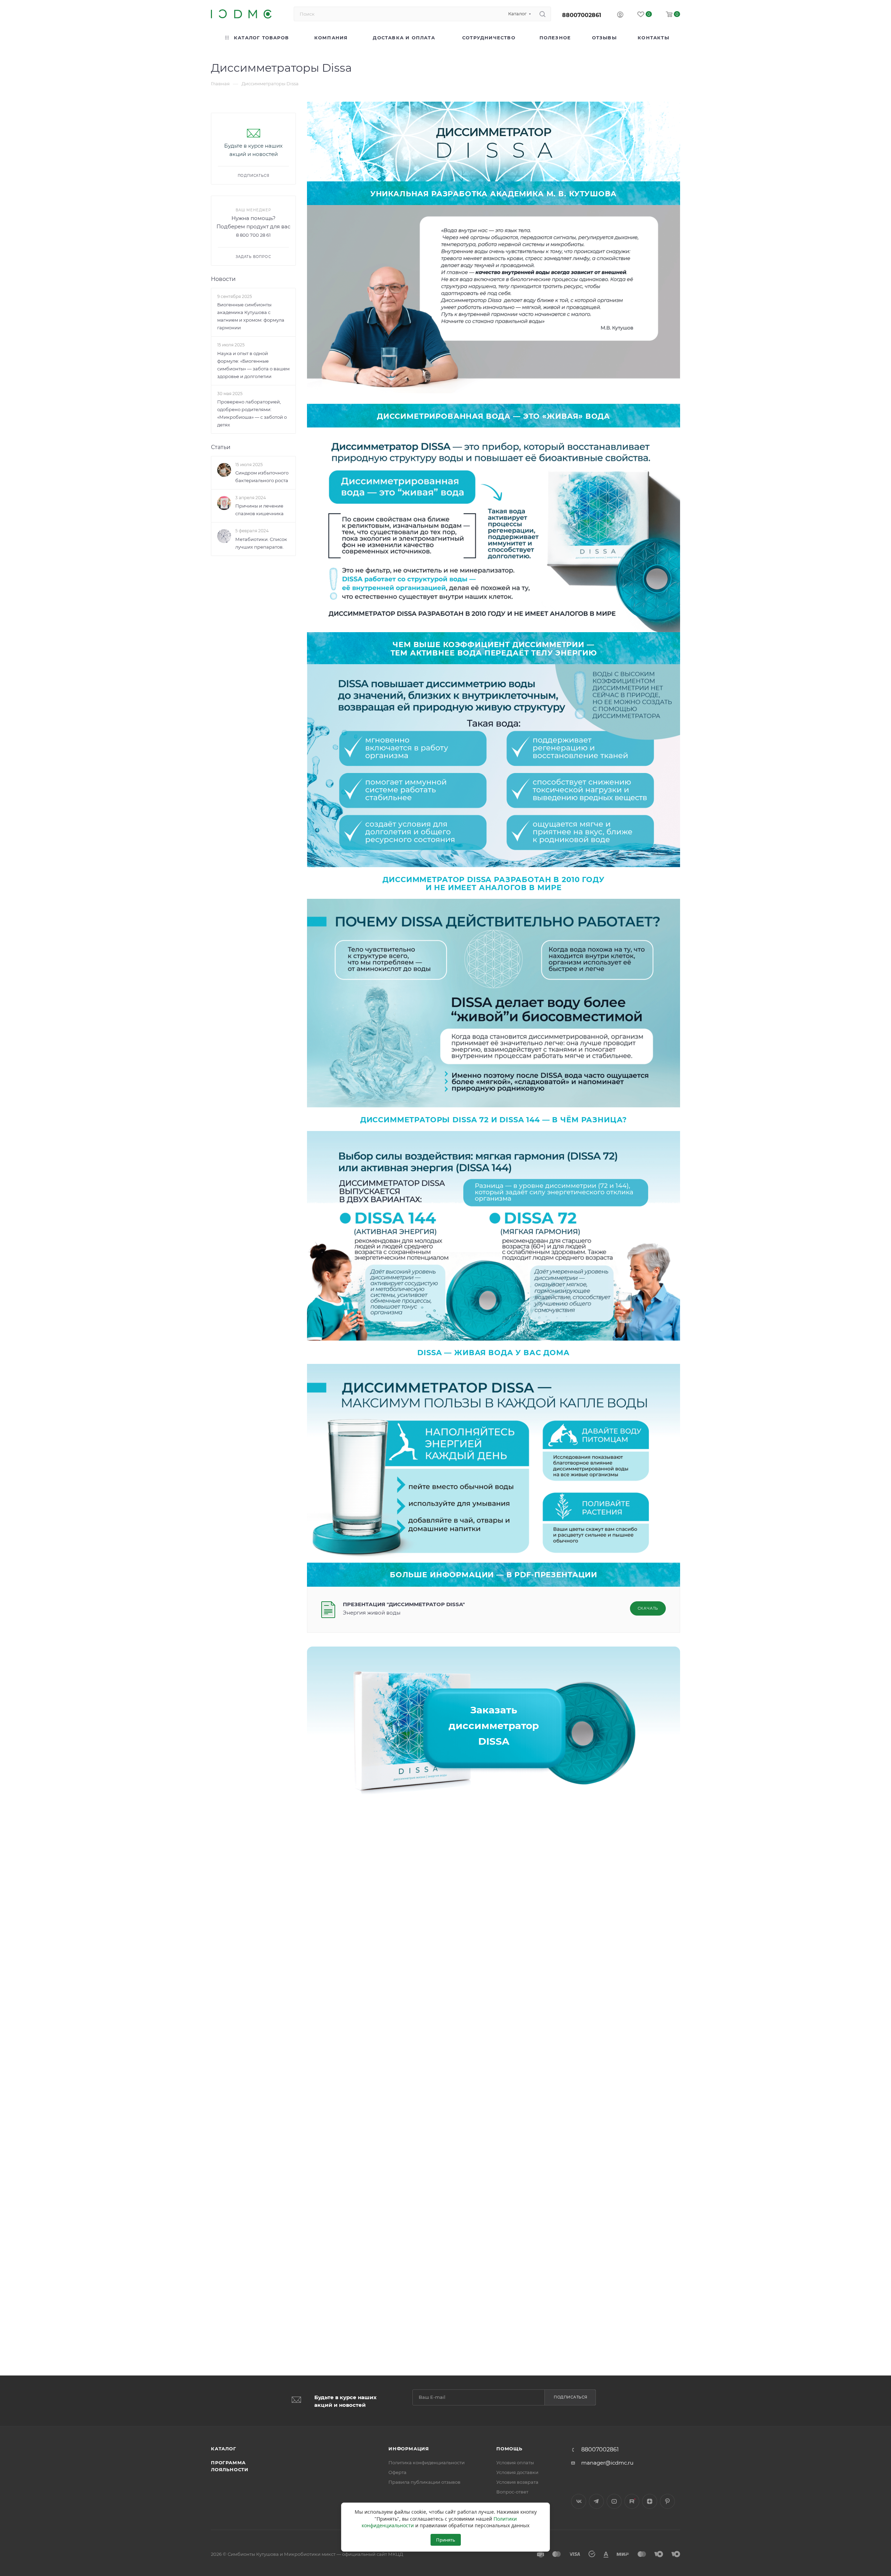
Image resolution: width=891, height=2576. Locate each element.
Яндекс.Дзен (650, 2501)
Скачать (648, 1608)
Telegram (596, 2501)
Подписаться (571, 2397)
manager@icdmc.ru (607, 2463)
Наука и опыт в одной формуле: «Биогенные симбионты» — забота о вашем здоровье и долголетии (253, 365)
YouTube (614, 2501)
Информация (409, 2449)
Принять (446, 2540)
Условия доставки (517, 2472)
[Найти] (542, 14)
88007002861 (582, 15)
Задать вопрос (253, 257)
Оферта (397, 2472)
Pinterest (667, 2501)
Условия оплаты (515, 2463)
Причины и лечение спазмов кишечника (259, 510)
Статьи (221, 447)
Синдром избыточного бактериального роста (262, 477)
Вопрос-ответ (512, 2492)
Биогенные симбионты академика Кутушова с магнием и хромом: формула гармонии (251, 316)
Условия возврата (517, 2482)
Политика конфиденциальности (427, 2463)
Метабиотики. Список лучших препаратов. (261, 543)
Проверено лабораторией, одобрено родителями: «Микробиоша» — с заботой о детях (252, 413)
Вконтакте (579, 2501)
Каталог (224, 2449)
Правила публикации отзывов (424, 2482)
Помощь (509, 2449)
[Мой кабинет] (620, 15)
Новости (223, 279)
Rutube (632, 2501)
